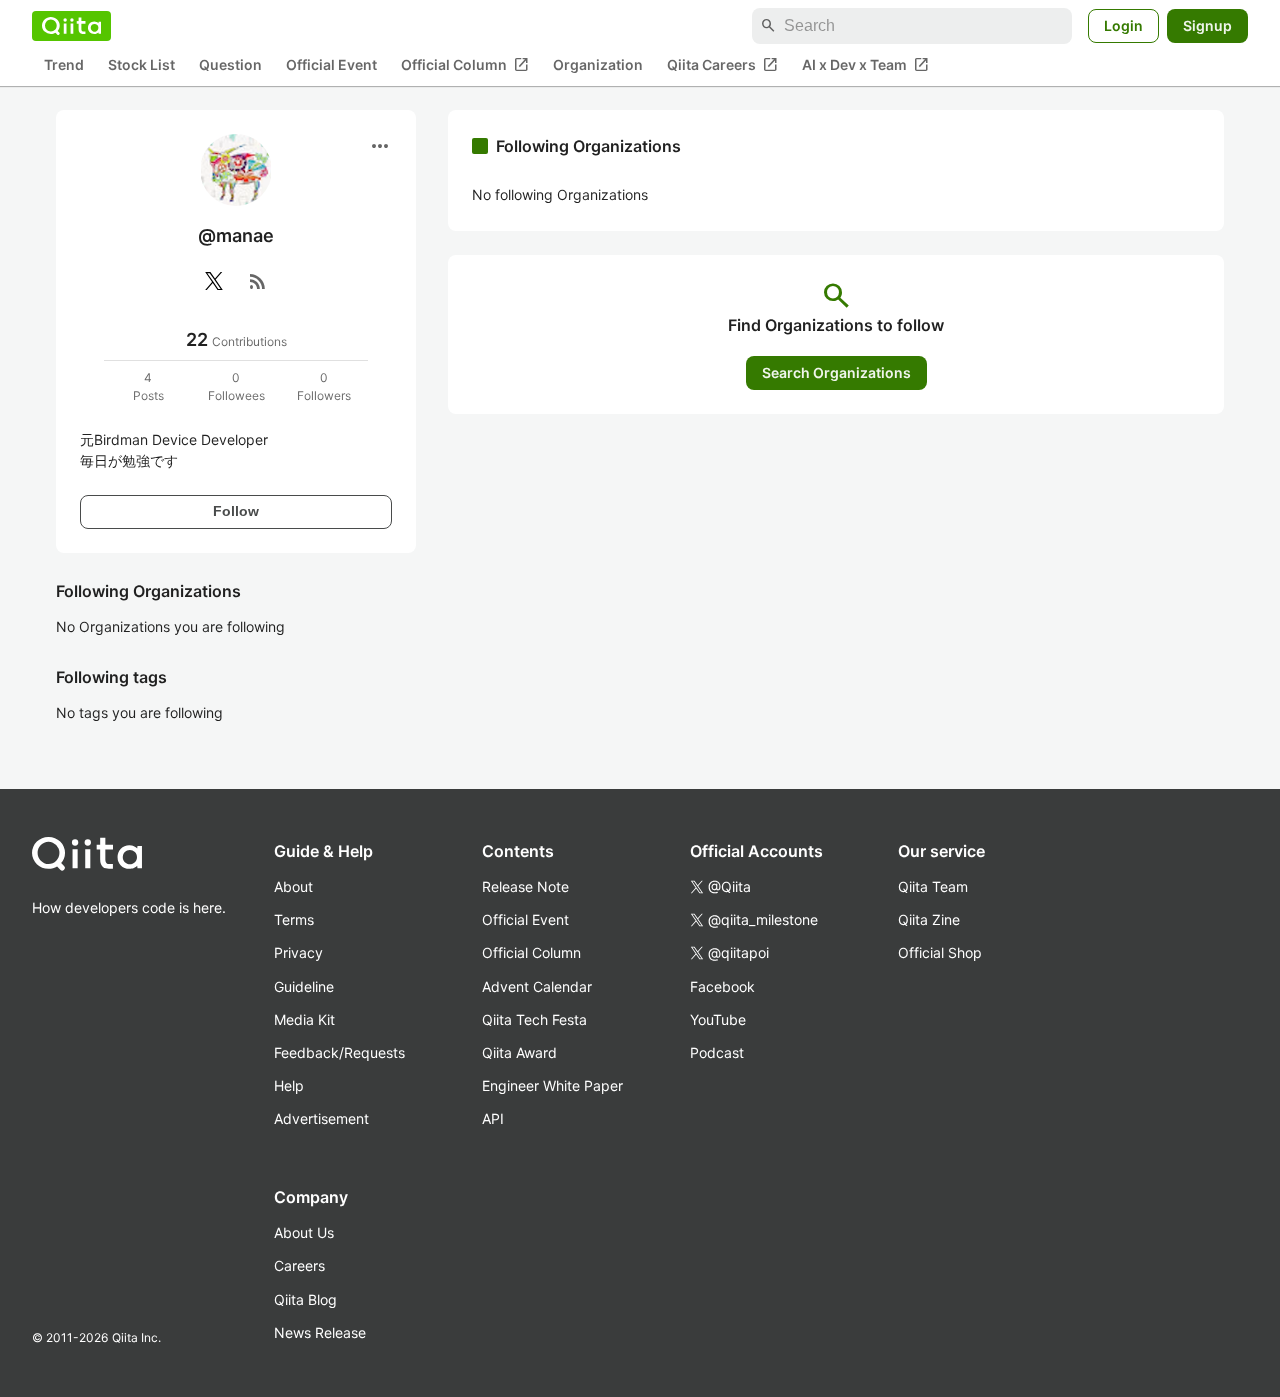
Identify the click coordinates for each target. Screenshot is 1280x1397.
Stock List (141, 65)
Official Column (465, 65)
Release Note (525, 886)
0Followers (324, 386)
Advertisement (321, 1118)
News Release (320, 1332)
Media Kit (304, 1019)
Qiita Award (519, 1052)
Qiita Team (933, 886)
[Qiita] (71, 26)
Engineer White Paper (552, 1085)
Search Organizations (836, 372)
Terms (294, 919)
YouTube (718, 1019)
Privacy (298, 952)
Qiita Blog (305, 1299)
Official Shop (940, 952)
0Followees (236, 386)
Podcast (717, 1052)
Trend (64, 65)
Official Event (331, 65)
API (493, 1118)
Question (230, 65)
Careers (299, 1265)
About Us (304, 1232)
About (293, 886)
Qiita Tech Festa (534, 1019)
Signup (1207, 25)
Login (1123, 25)
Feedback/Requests (339, 1052)
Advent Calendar (537, 986)
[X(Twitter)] (214, 281)
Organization (598, 65)
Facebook (722, 986)
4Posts (148, 386)
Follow (236, 511)
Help (289, 1085)
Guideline (304, 986)
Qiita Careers (722, 65)
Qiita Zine (929, 919)
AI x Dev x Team (865, 65)
